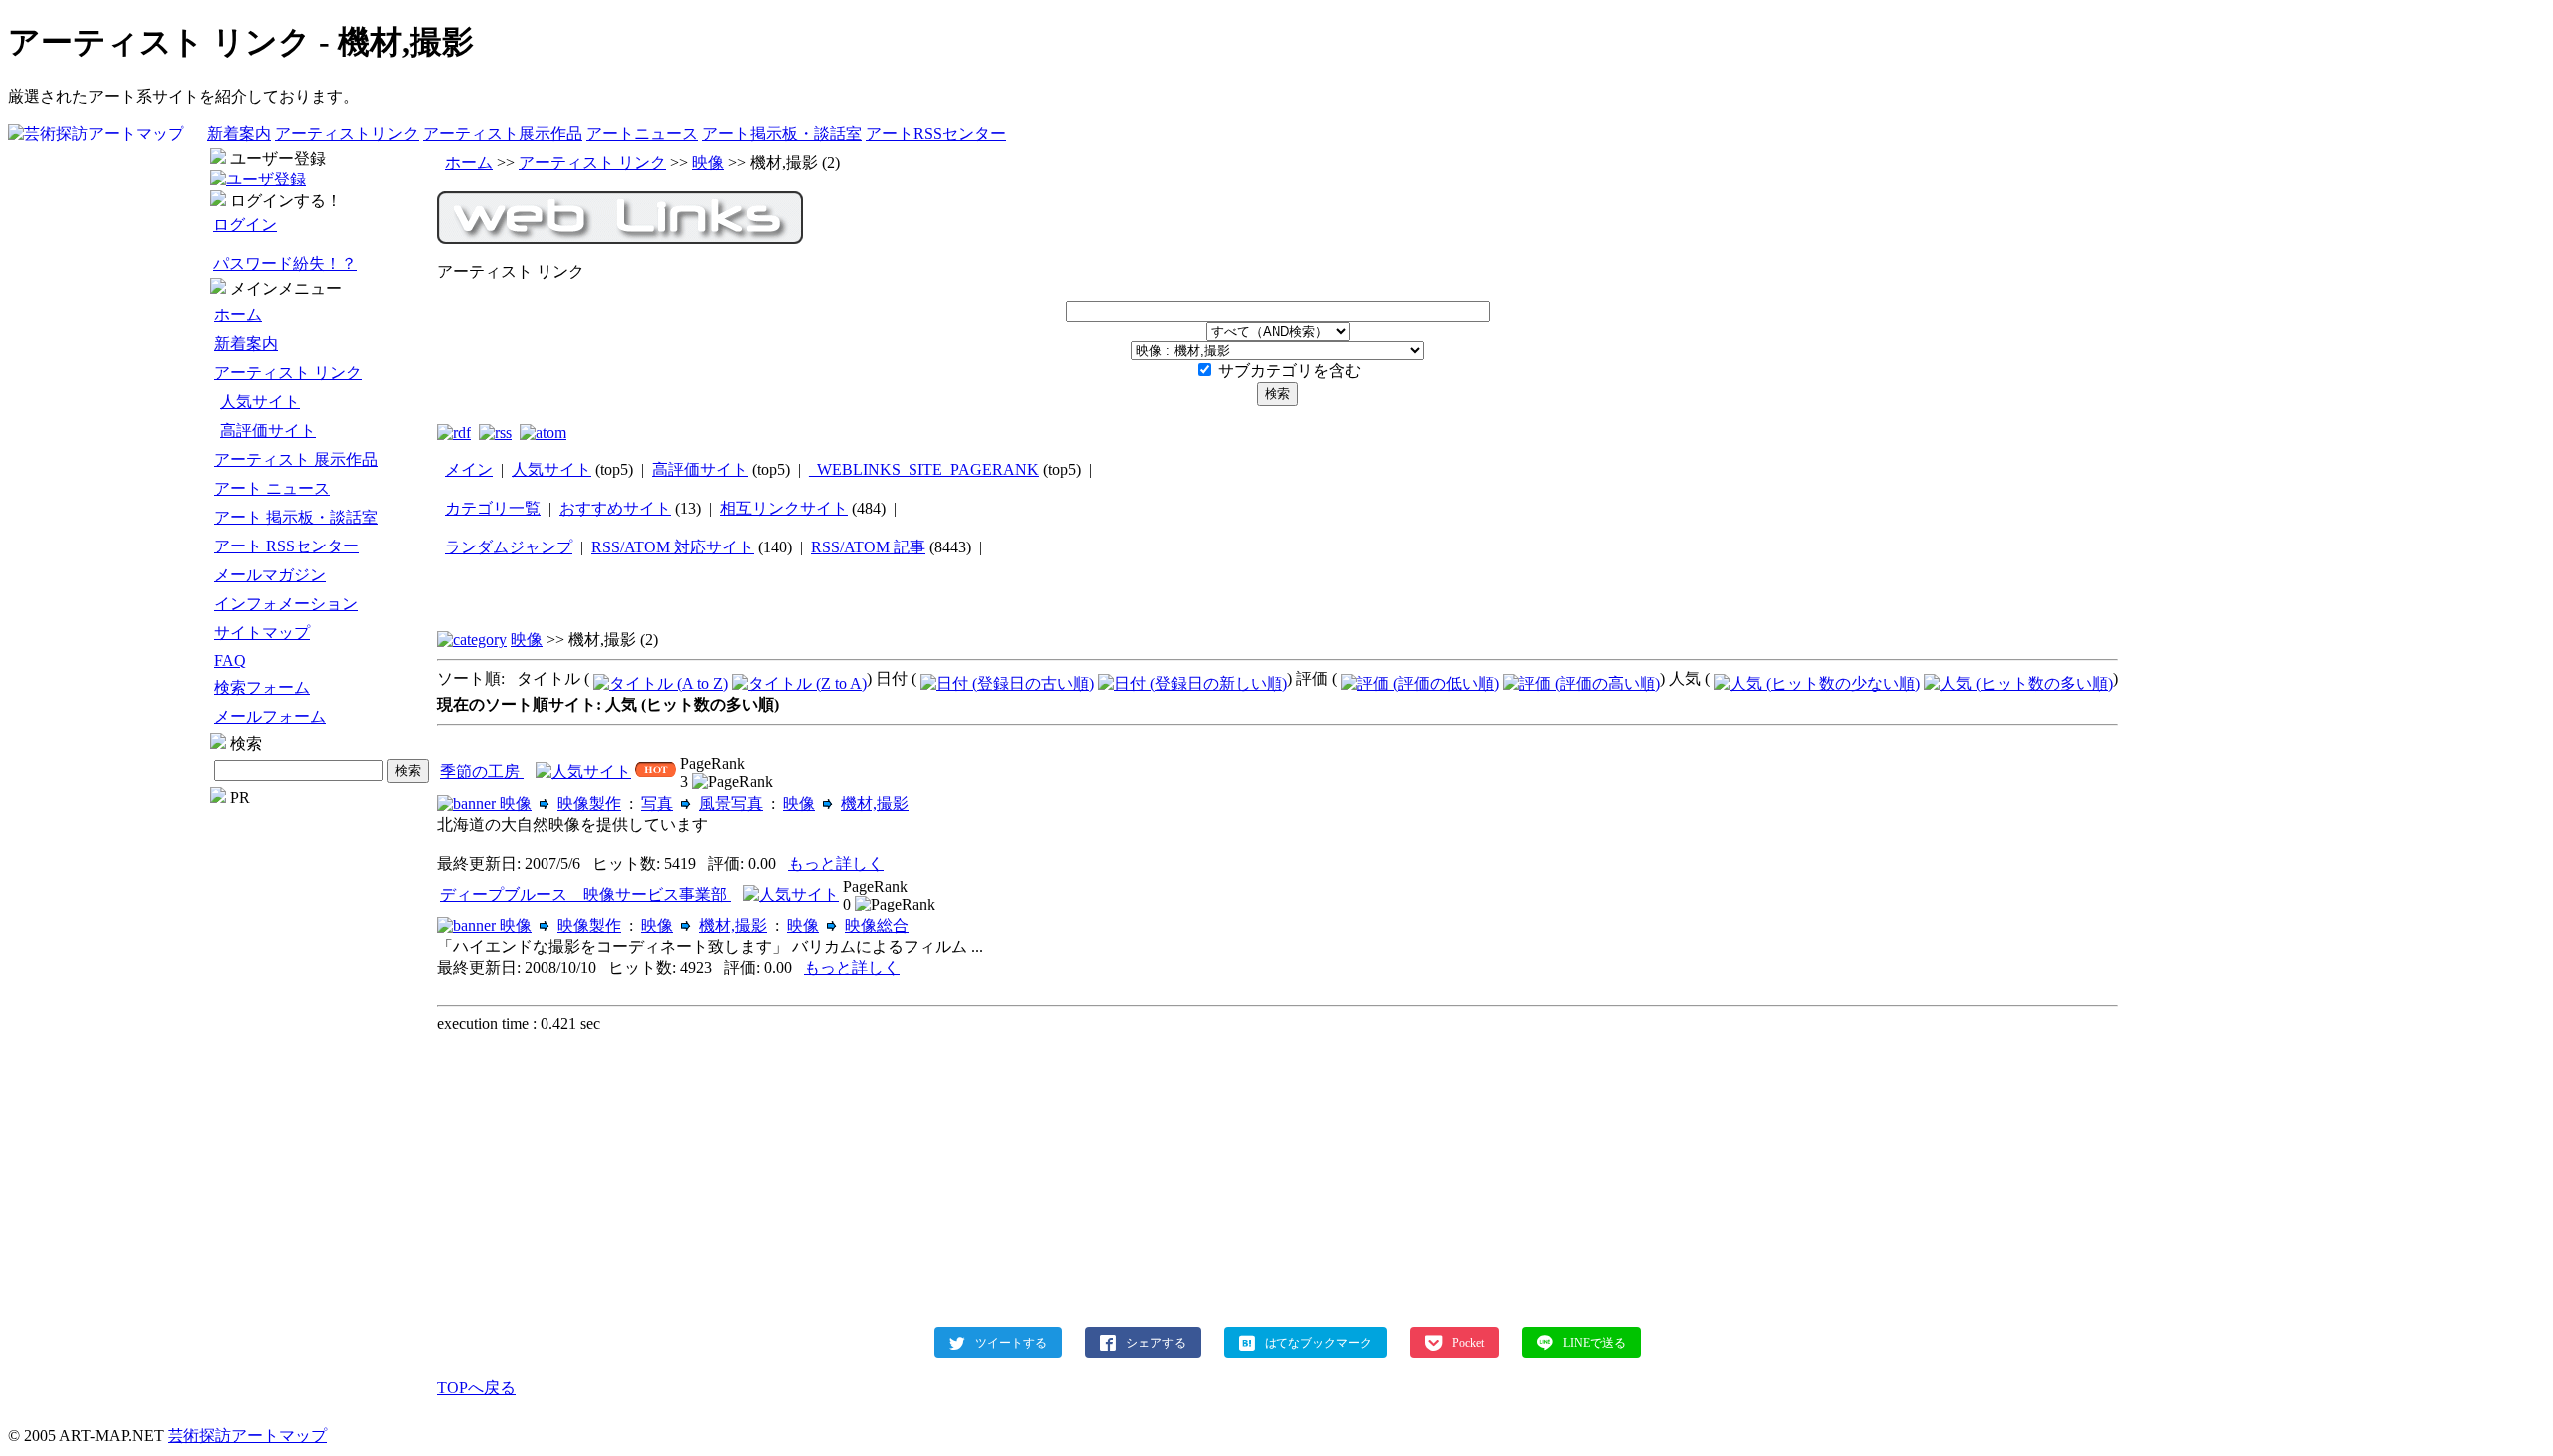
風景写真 (731, 803)
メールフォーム (270, 717)
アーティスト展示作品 (503, 133)
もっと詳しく (836, 863)
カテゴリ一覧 (493, 508)
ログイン (245, 225)
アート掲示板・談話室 (782, 133)
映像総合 (877, 926)
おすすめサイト (615, 508)
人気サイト (260, 401)
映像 (708, 162)
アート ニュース (272, 488)
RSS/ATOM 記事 (868, 547)
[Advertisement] (322, 1106)
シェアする (1156, 1342)
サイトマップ (262, 633)
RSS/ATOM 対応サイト (673, 547)
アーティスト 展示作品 (296, 459)
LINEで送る (1594, 1342)
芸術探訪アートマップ (247, 1436)
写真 (657, 803)
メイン (469, 469)
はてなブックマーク (1318, 1342)
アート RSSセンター (287, 546)
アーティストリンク (347, 133)
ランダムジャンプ (509, 547)
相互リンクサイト (784, 508)
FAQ (230, 661)
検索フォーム (262, 688)
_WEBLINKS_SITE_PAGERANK (924, 469)
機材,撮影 (875, 803)
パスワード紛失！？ (285, 264)
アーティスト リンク (288, 372)
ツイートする (1011, 1342)
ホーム (238, 315)
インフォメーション (286, 604)
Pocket (1468, 1342)
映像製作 (589, 803)
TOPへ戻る (476, 1388)
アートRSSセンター (936, 133)
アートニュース (642, 133)
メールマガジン (270, 575)
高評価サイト (268, 430)
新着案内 (239, 133)
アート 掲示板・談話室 (296, 517)
